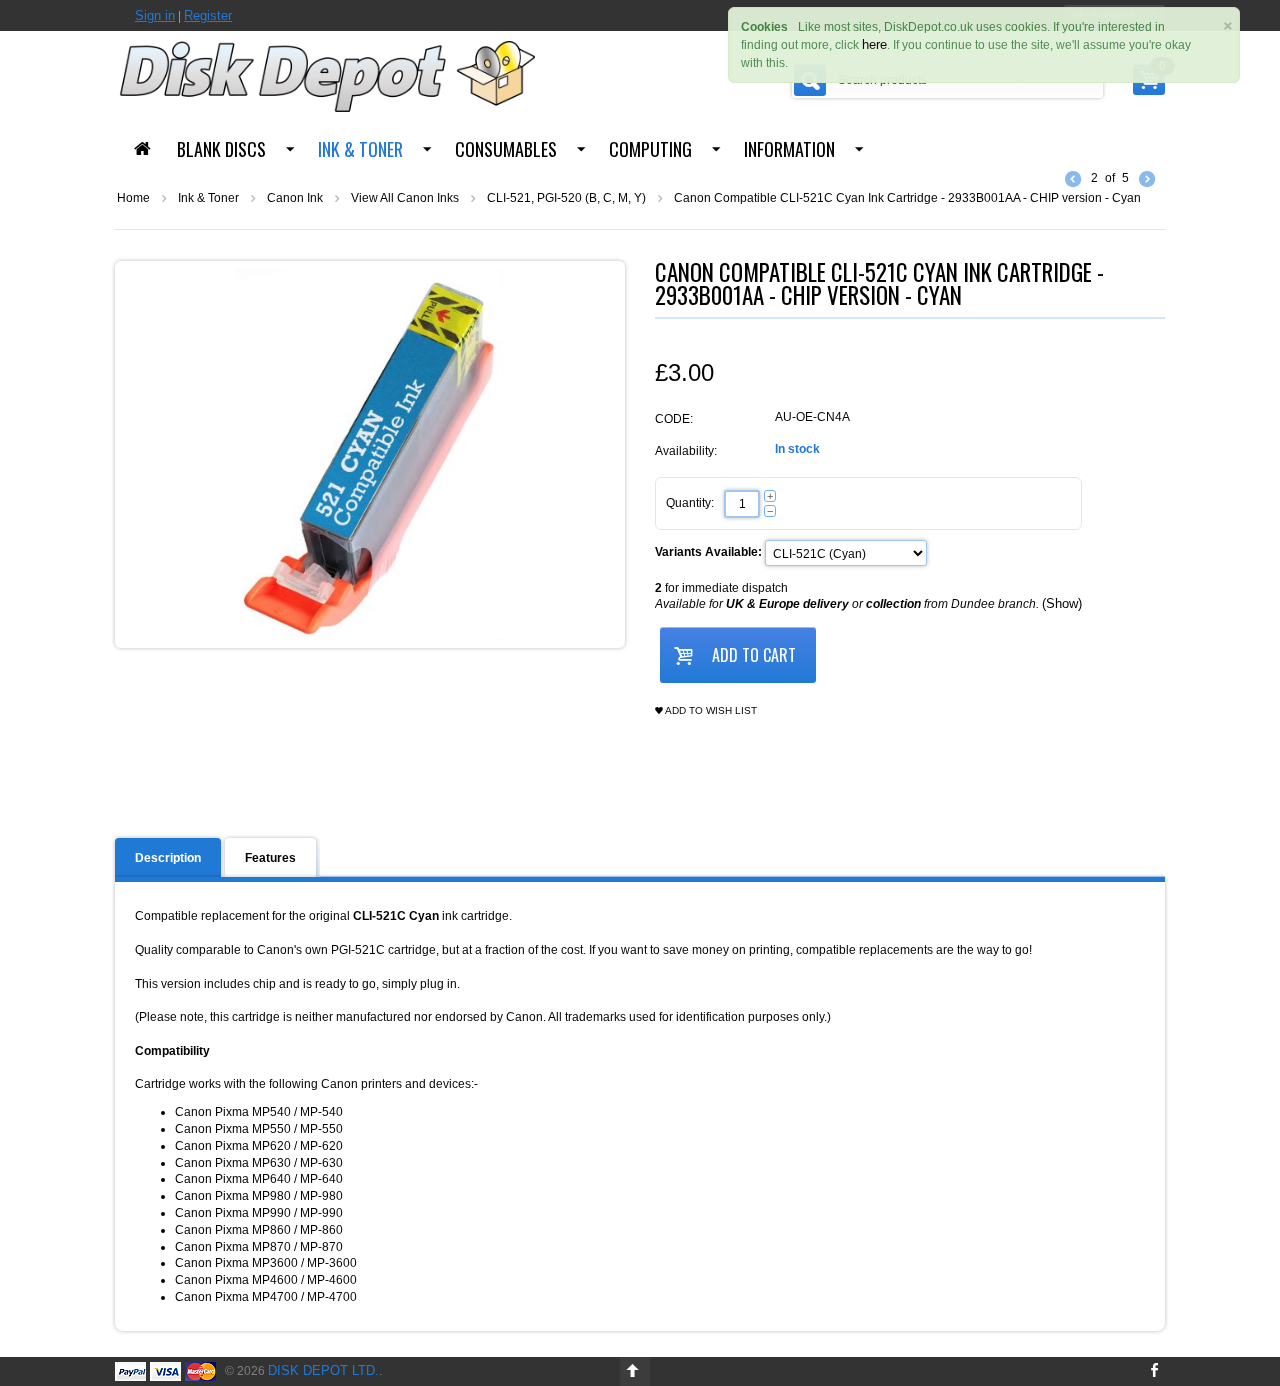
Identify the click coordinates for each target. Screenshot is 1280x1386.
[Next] (1147, 178)
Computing (650, 149)
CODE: (674, 419)
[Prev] (1073, 178)
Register (208, 15)
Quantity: (690, 503)
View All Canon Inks (405, 198)
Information (789, 149)
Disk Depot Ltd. (323, 1370)
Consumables (506, 149)
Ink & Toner (360, 149)
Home (133, 198)
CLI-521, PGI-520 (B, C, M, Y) (566, 198)
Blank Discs (221, 149)
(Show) (1062, 603)
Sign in (155, 15)
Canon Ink (295, 198)
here (874, 44)
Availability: (686, 451)
